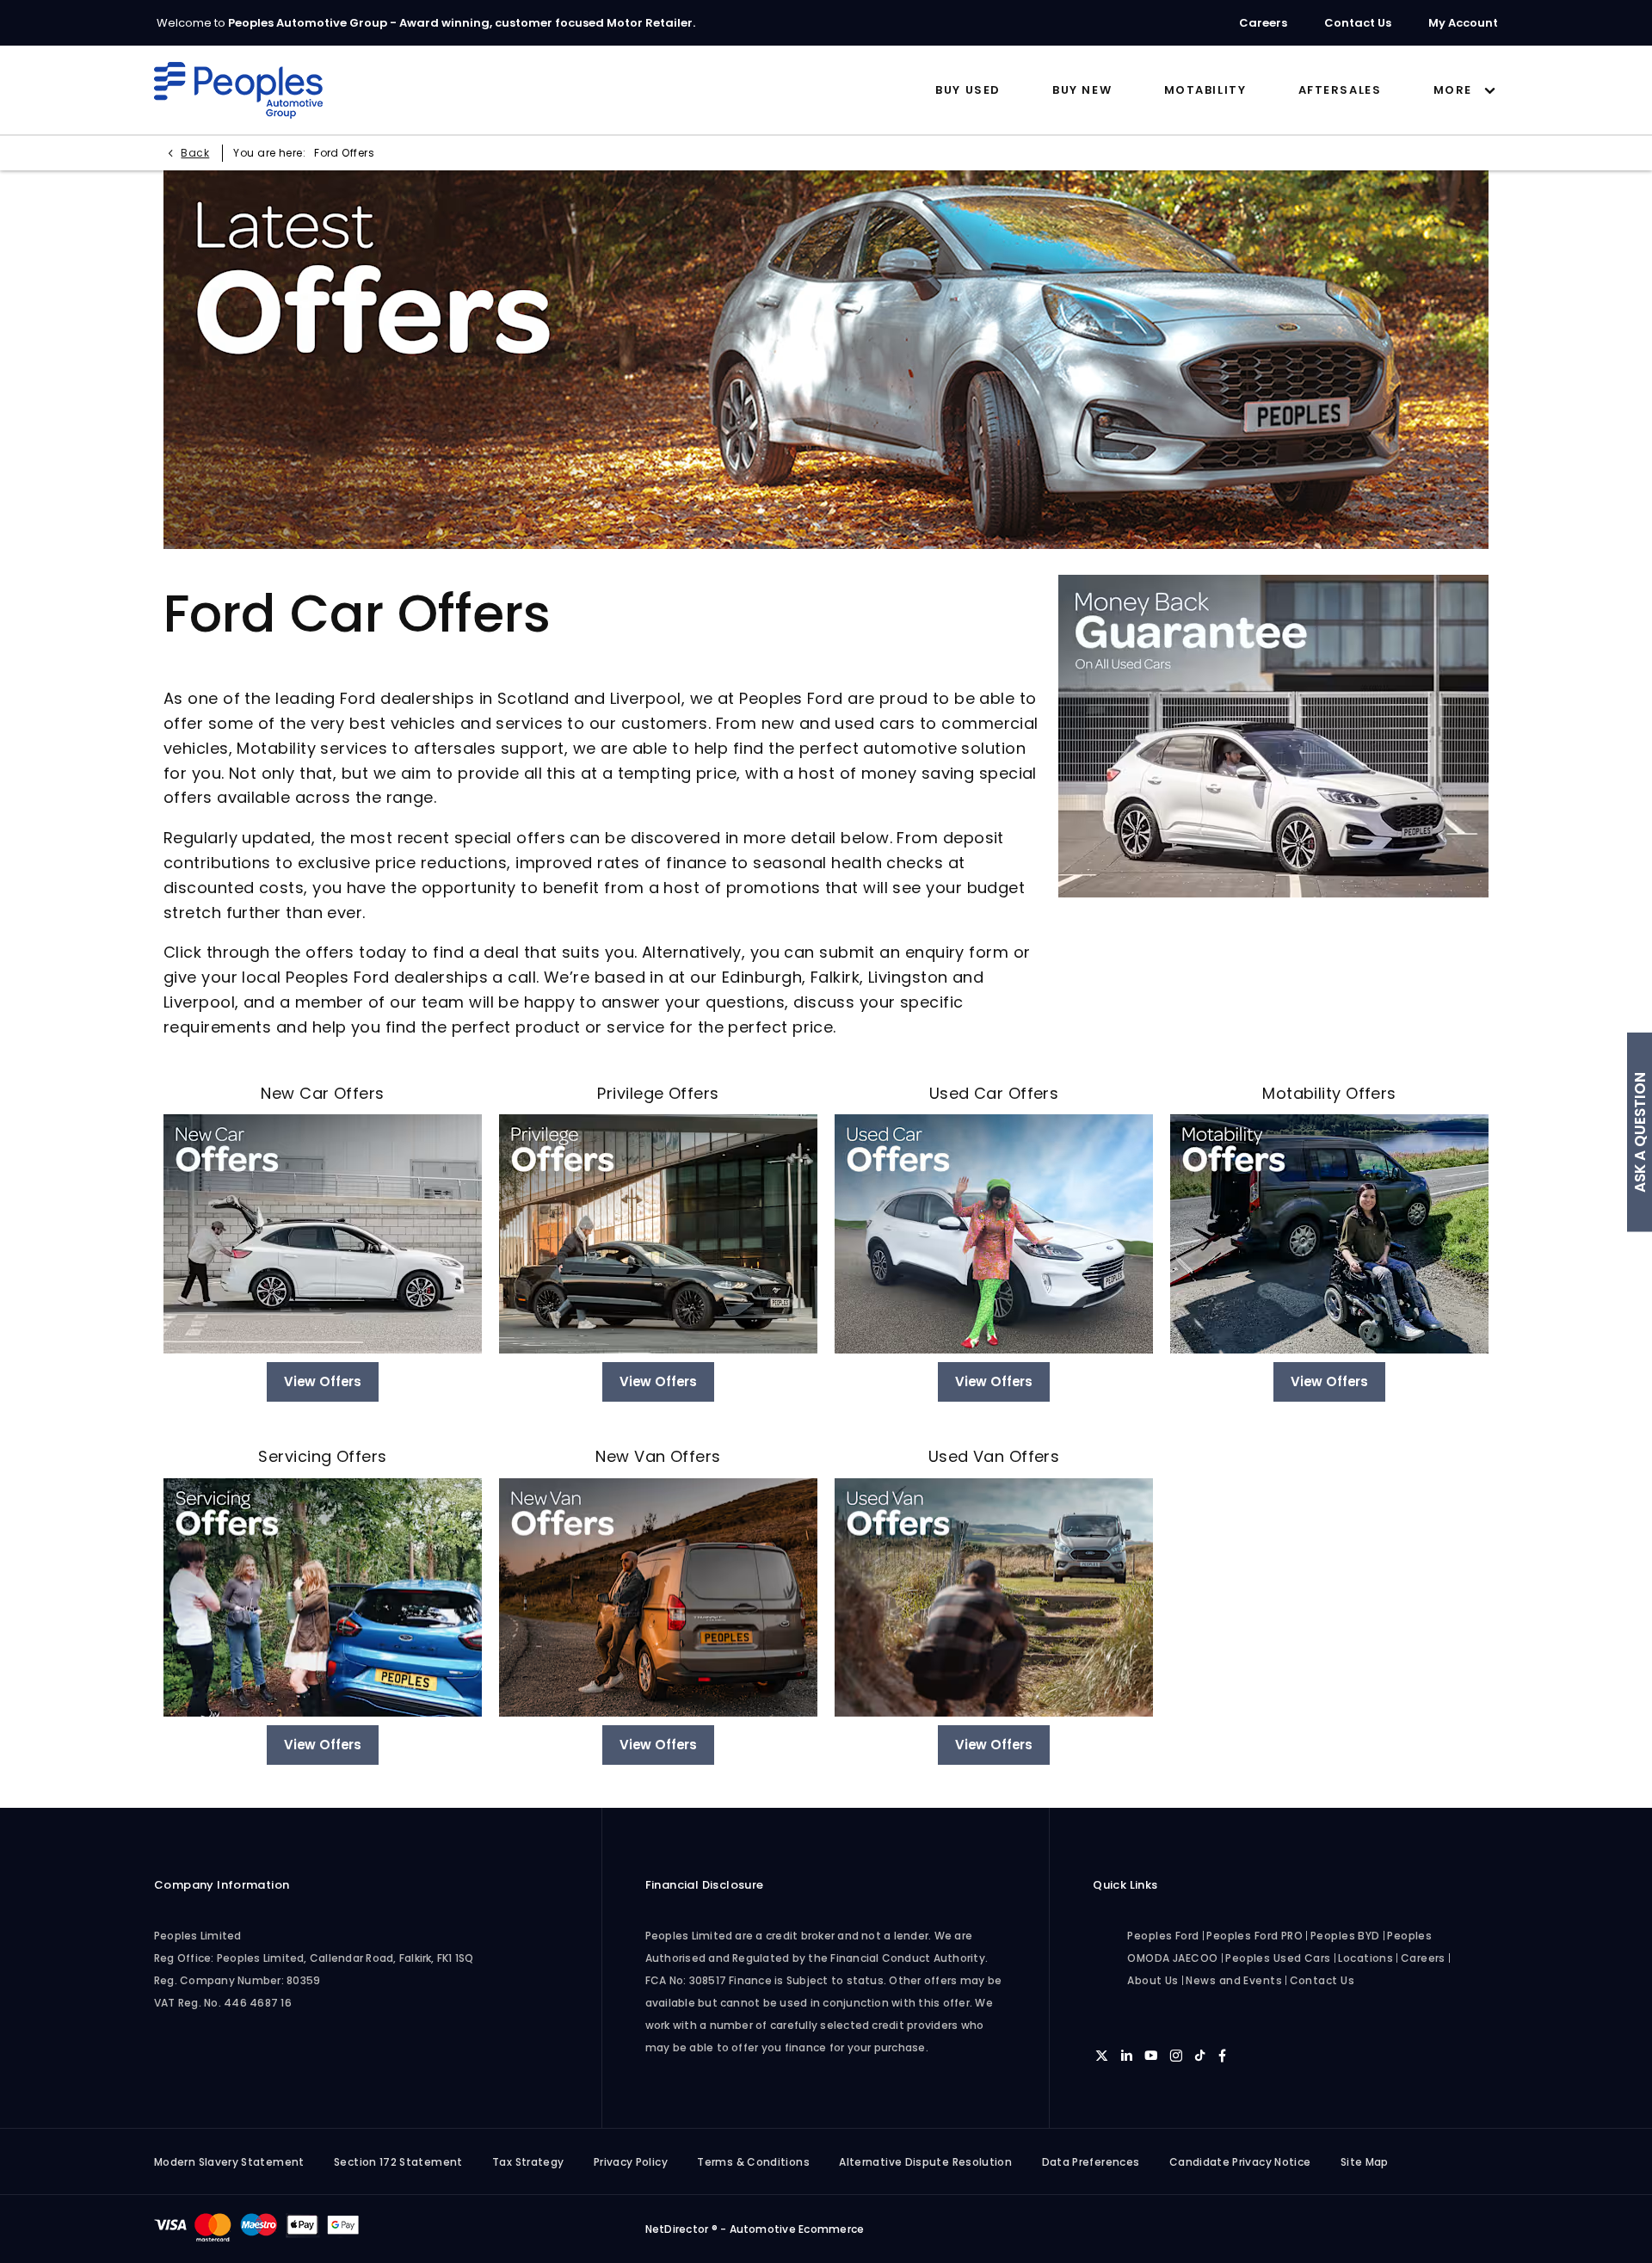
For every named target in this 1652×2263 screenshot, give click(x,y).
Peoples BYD (1345, 1936)
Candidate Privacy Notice (1240, 2162)
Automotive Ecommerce (797, 2229)
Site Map (1365, 2162)
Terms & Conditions (753, 2162)
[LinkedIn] (1127, 2055)
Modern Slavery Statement (229, 2162)
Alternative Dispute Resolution (925, 2162)
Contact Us (1322, 1980)
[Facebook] (1222, 2055)
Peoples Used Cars (1278, 1958)
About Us (1153, 1980)
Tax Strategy (528, 2162)
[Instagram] (1176, 2055)
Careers (1423, 1958)
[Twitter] (1102, 2055)
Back (195, 153)
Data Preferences (1091, 2162)
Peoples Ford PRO (1254, 1936)
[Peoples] (238, 90)
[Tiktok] (1200, 2055)
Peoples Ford (1163, 1936)
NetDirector (678, 2229)
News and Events (1234, 1980)
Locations (1365, 1958)
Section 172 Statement (398, 2162)
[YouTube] (1151, 2055)
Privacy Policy (631, 2162)
